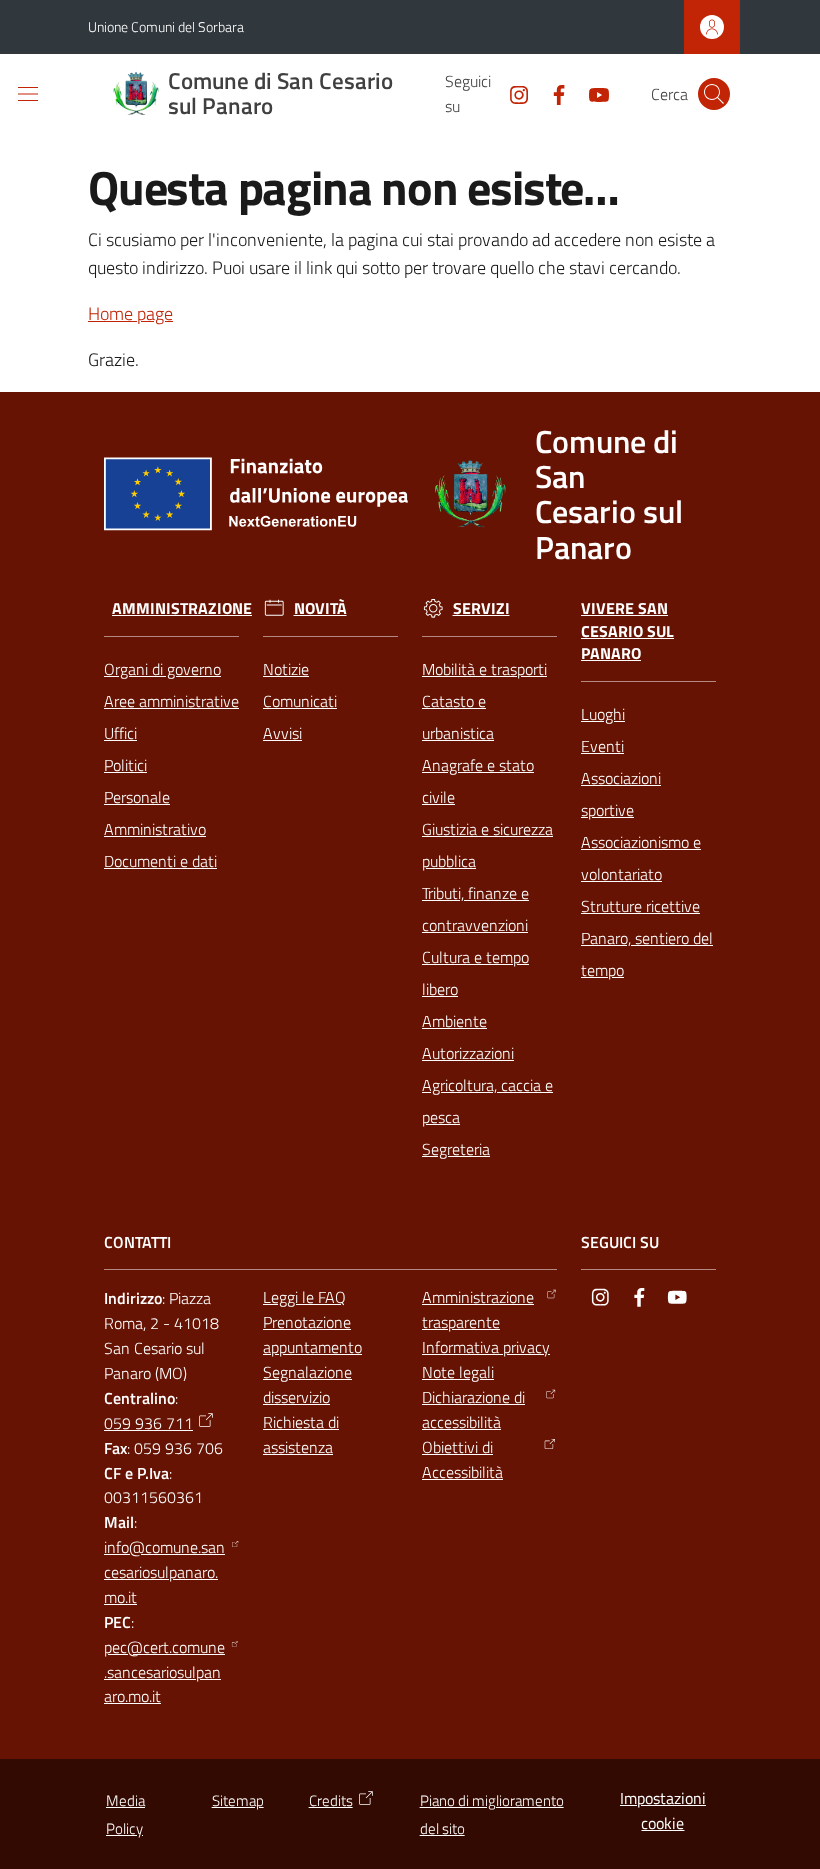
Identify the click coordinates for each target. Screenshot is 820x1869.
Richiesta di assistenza (301, 1434)
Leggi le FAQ (304, 1297)
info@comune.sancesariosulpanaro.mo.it (164, 1572)
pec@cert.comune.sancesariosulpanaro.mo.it (164, 1672)
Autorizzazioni (468, 1053)
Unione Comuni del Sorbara (166, 26)
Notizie (286, 669)
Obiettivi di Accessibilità (462, 1459)
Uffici (120, 733)
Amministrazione (182, 608)
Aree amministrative (171, 701)
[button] (714, 94)
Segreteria (456, 1149)
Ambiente (454, 1021)
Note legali (458, 1372)
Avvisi (282, 733)
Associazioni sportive (621, 794)
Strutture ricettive (640, 906)
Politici (125, 765)
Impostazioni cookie (663, 1810)
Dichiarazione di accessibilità (473, 1409)
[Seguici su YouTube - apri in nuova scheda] (591, 93)
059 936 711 (148, 1423)
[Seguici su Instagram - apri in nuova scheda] (511, 93)
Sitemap (238, 1800)
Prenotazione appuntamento (312, 1334)
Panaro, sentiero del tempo (647, 954)
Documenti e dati (160, 861)
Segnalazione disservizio (307, 1384)
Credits (331, 1800)
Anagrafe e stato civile (478, 781)
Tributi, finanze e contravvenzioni (475, 909)
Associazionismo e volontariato (641, 858)
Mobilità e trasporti (484, 669)
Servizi (481, 608)
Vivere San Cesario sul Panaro (627, 631)
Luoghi (603, 714)
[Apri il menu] (28, 94)
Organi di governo (162, 669)
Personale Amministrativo (155, 813)
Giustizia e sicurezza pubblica (487, 845)
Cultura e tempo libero (475, 973)
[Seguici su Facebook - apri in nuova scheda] (551, 93)
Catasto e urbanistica (458, 717)
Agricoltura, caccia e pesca (487, 1101)
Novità (320, 608)
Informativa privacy (486, 1347)
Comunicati (300, 701)
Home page (130, 313)
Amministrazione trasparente (478, 1309)
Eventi (602, 746)
